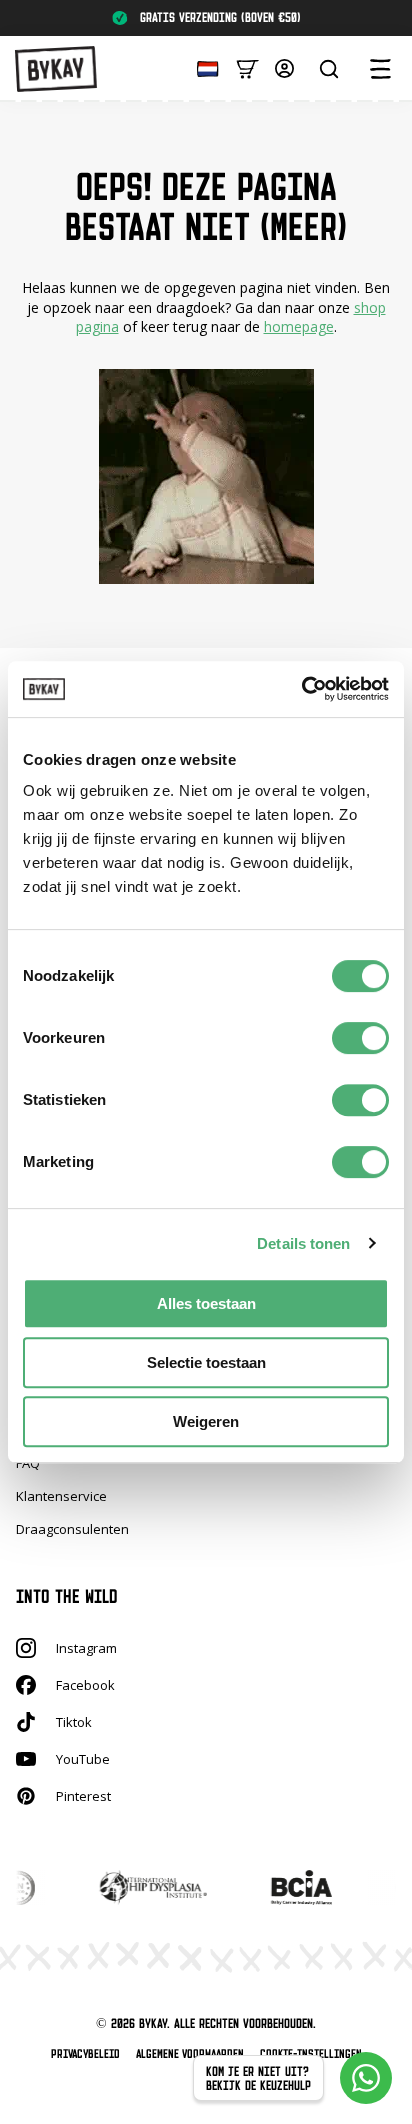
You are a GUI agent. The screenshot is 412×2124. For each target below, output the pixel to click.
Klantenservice (61, 1496)
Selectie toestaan (206, 1362)
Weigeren (206, 1421)
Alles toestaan (206, 1303)
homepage (299, 326)
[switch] (360, 1038)
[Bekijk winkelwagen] (247, 67)
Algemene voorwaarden (190, 2053)
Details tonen (303, 1243)
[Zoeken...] (329, 69)
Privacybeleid (85, 2053)
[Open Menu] (380, 69)
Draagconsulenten (72, 1529)
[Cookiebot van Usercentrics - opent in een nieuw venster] (301, 689)
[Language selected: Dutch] (203, 67)
